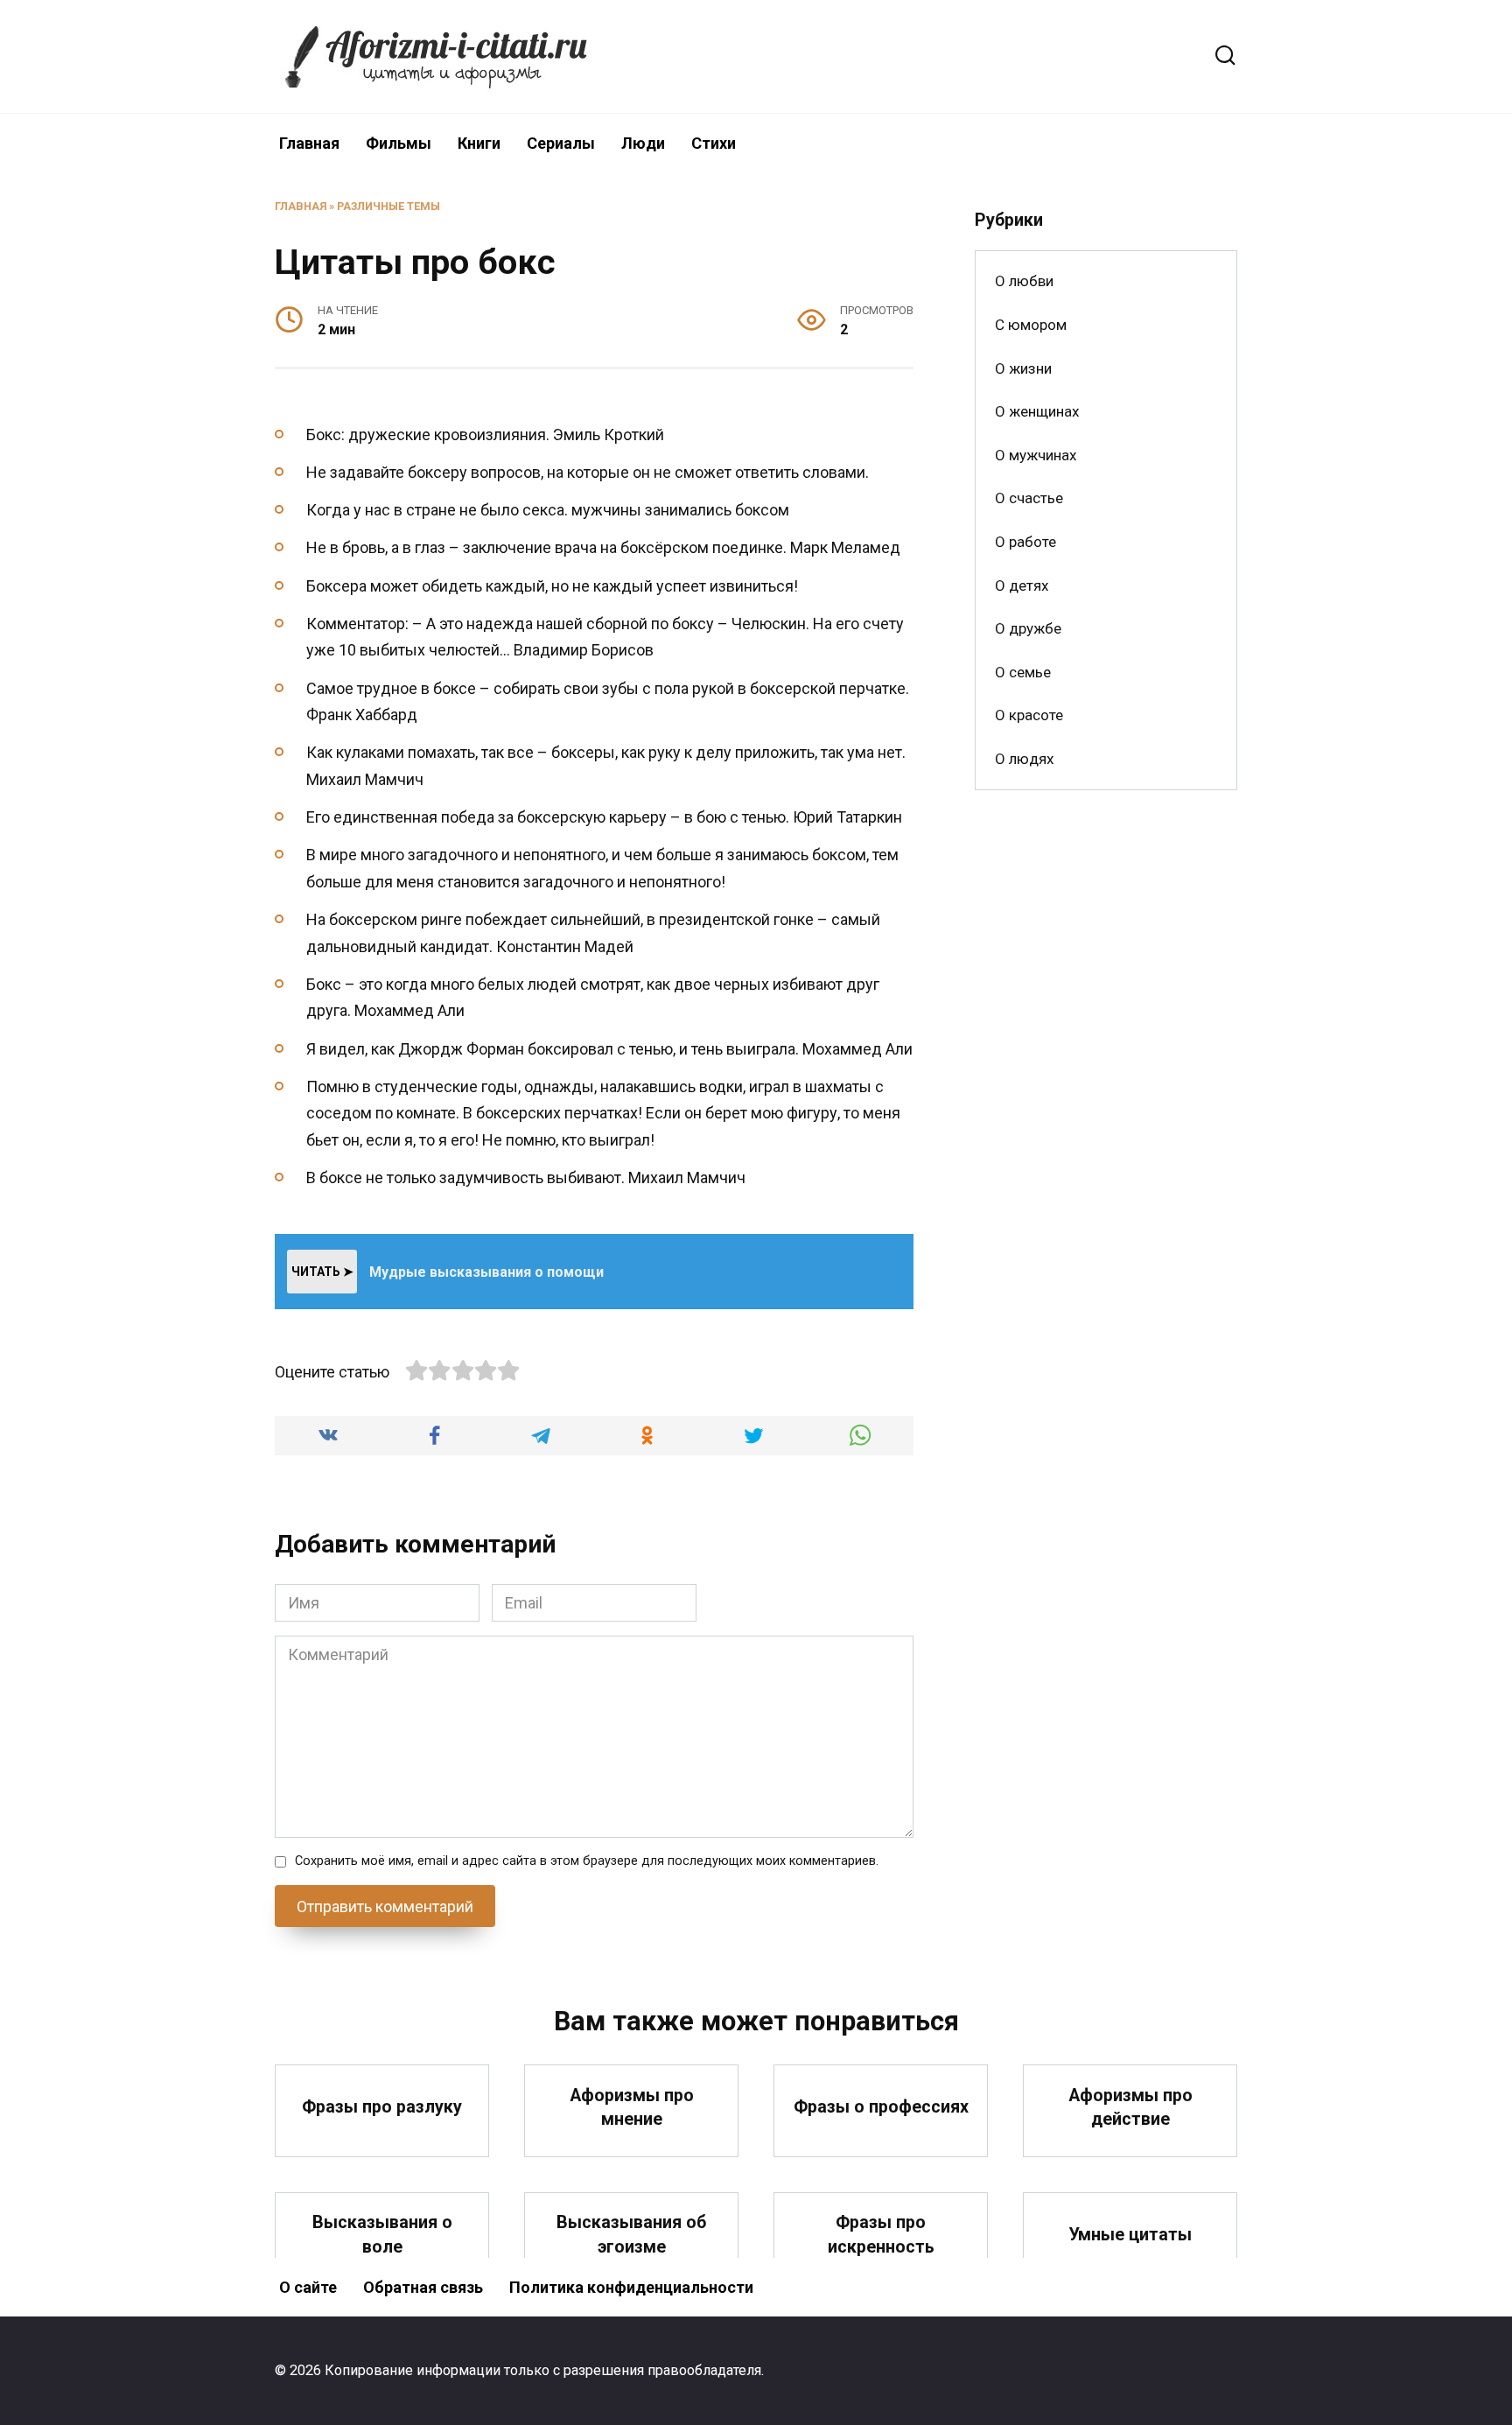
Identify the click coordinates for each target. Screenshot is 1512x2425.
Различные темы (388, 206)
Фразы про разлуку (382, 2107)
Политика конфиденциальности (631, 2287)
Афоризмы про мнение (632, 2107)
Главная (309, 143)
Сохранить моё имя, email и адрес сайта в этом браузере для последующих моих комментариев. (587, 1861)
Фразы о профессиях (881, 2107)
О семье (1023, 672)
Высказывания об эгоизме (631, 2235)
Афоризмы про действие (1130, 2107)
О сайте (308, 2287)
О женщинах (1037, 411)
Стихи (714, 143)
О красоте (1029, 715)
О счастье (1029, 498)
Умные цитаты (1130, 2235)
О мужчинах (1036, 455)
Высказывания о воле (382, 2235)
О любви (1024, 281)
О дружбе (1028, 628)
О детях (1022, 585)
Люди (643, 143)
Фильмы (399, 143)
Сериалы (561, 143)
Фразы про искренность (881, 2235)
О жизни (1023, 368)
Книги (479, 143)
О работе (1025, 542)
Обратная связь (423, 2287)
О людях (1024, 759)
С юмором (1031, 325)
